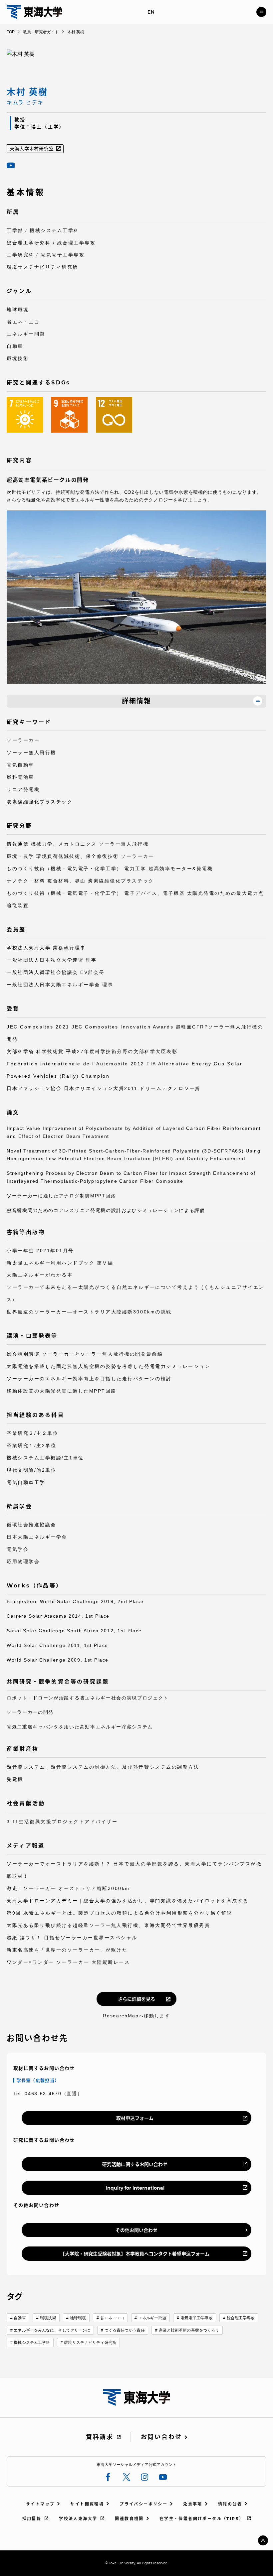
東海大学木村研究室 (32, 149)
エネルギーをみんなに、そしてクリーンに (52, 2330)
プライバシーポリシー (143, 2504)
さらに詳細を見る (136, 1999)
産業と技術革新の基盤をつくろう (189, 2330)
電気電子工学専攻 (197, 2318)
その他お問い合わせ (136, 2230)
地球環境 (78, 2318)
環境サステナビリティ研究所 (90, 2343)
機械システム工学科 (32, 2343)
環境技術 (48, 2318)
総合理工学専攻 (241, 2318)
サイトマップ (40, 2504)
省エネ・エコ (112, 2318)
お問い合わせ (161, 2437)
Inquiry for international (135, 2188)
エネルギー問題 (152, 2318)
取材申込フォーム (135, 2118)
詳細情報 (136, 701)
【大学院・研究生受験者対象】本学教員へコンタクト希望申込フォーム (135, 2254)
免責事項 (193, 2504)
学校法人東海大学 (78, 2519)
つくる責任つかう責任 (125, 2330)
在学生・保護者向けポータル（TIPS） (202, 2519)
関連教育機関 (129, 2519)
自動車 (20, 2318)
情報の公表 (230, 2504)
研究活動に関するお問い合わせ (135, 2164)
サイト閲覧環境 (87, 2504)
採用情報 (32, 2519)
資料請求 (100, 2437)
